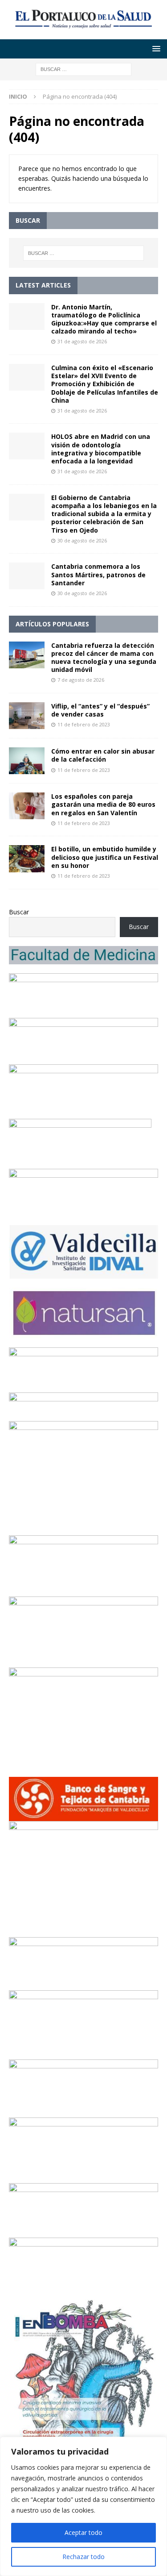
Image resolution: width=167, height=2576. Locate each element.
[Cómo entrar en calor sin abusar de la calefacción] (27, 761)
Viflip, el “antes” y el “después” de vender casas (100, 710)
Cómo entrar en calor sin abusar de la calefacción (103, 755)
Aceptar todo (83, 2532)
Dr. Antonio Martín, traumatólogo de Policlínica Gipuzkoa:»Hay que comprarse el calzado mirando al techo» (104, 319)
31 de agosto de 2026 (82, 341)
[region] (83, 2506)
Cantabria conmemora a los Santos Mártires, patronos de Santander (98, 574)
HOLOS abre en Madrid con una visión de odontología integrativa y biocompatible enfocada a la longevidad (101, 449)
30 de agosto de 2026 (82, 540)
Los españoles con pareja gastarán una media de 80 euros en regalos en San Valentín (103, 804)
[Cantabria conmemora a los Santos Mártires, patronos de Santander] (27, 576)
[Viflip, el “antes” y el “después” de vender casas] (27, 716)
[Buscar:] (83, 69)
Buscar (19, 912)
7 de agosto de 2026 (81, 680)
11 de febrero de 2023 (84, 724)
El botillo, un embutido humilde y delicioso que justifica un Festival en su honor (105, 857)
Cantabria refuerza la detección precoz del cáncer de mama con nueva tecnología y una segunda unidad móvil (104, 658)
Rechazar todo (83, 2557)
